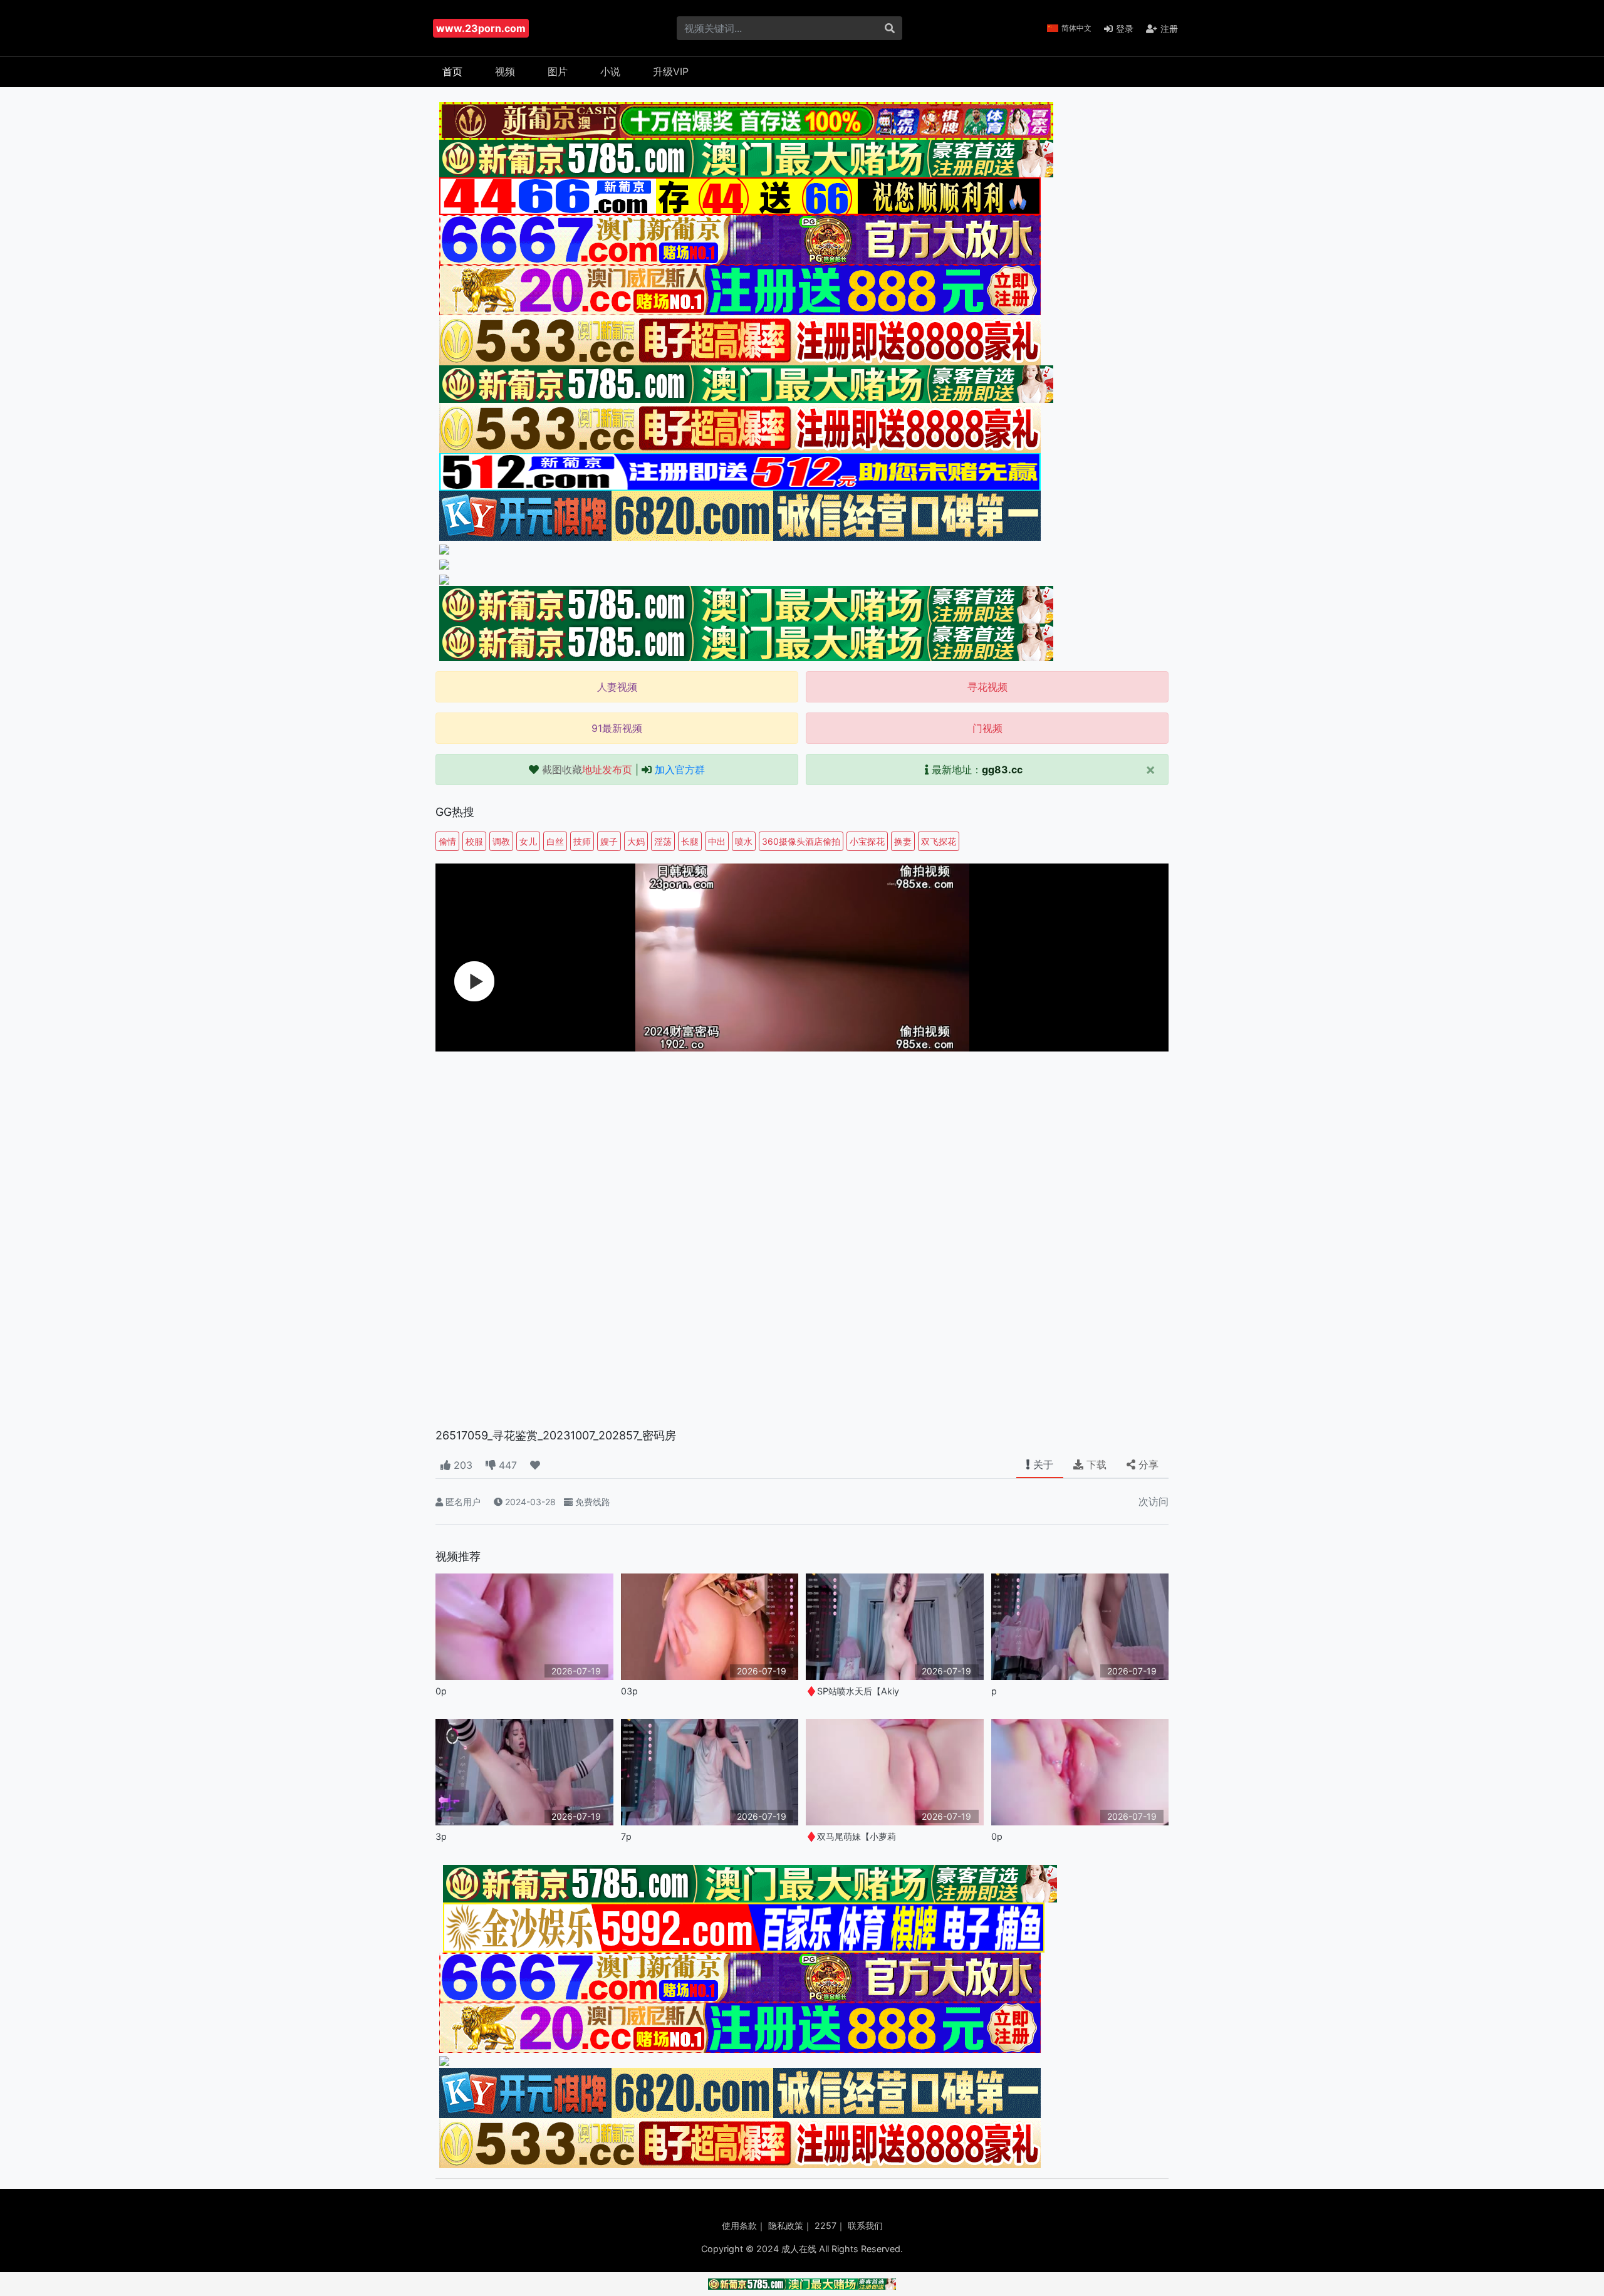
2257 (825, 2226)
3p (441, 1836)
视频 (505, 71)
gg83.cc (1002, 770)
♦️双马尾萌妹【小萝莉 (851, 1836)
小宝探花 (867, 841)
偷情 (447, 841)
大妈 (636, 841)
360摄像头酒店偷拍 (801, 841)
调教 (501, 841)
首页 (452, 71)
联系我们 (865, 2226)
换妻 (903, 841)
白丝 (555, 841)
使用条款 (739, 2226)
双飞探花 (939, 841)
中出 (717, 841)
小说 (610, 71)
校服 (474, 841)
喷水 (744, 841)
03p (629, 1691)
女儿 (528, 841)
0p (441, 1691)
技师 (582, 841)
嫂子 (609, 841)
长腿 (690, 841)
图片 (558, 71)
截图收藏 (587, 770)
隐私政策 (786, 2226)
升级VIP (671, 71)
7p (626, 1836)
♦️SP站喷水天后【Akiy (852, 1691)
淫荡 (663, 841)
